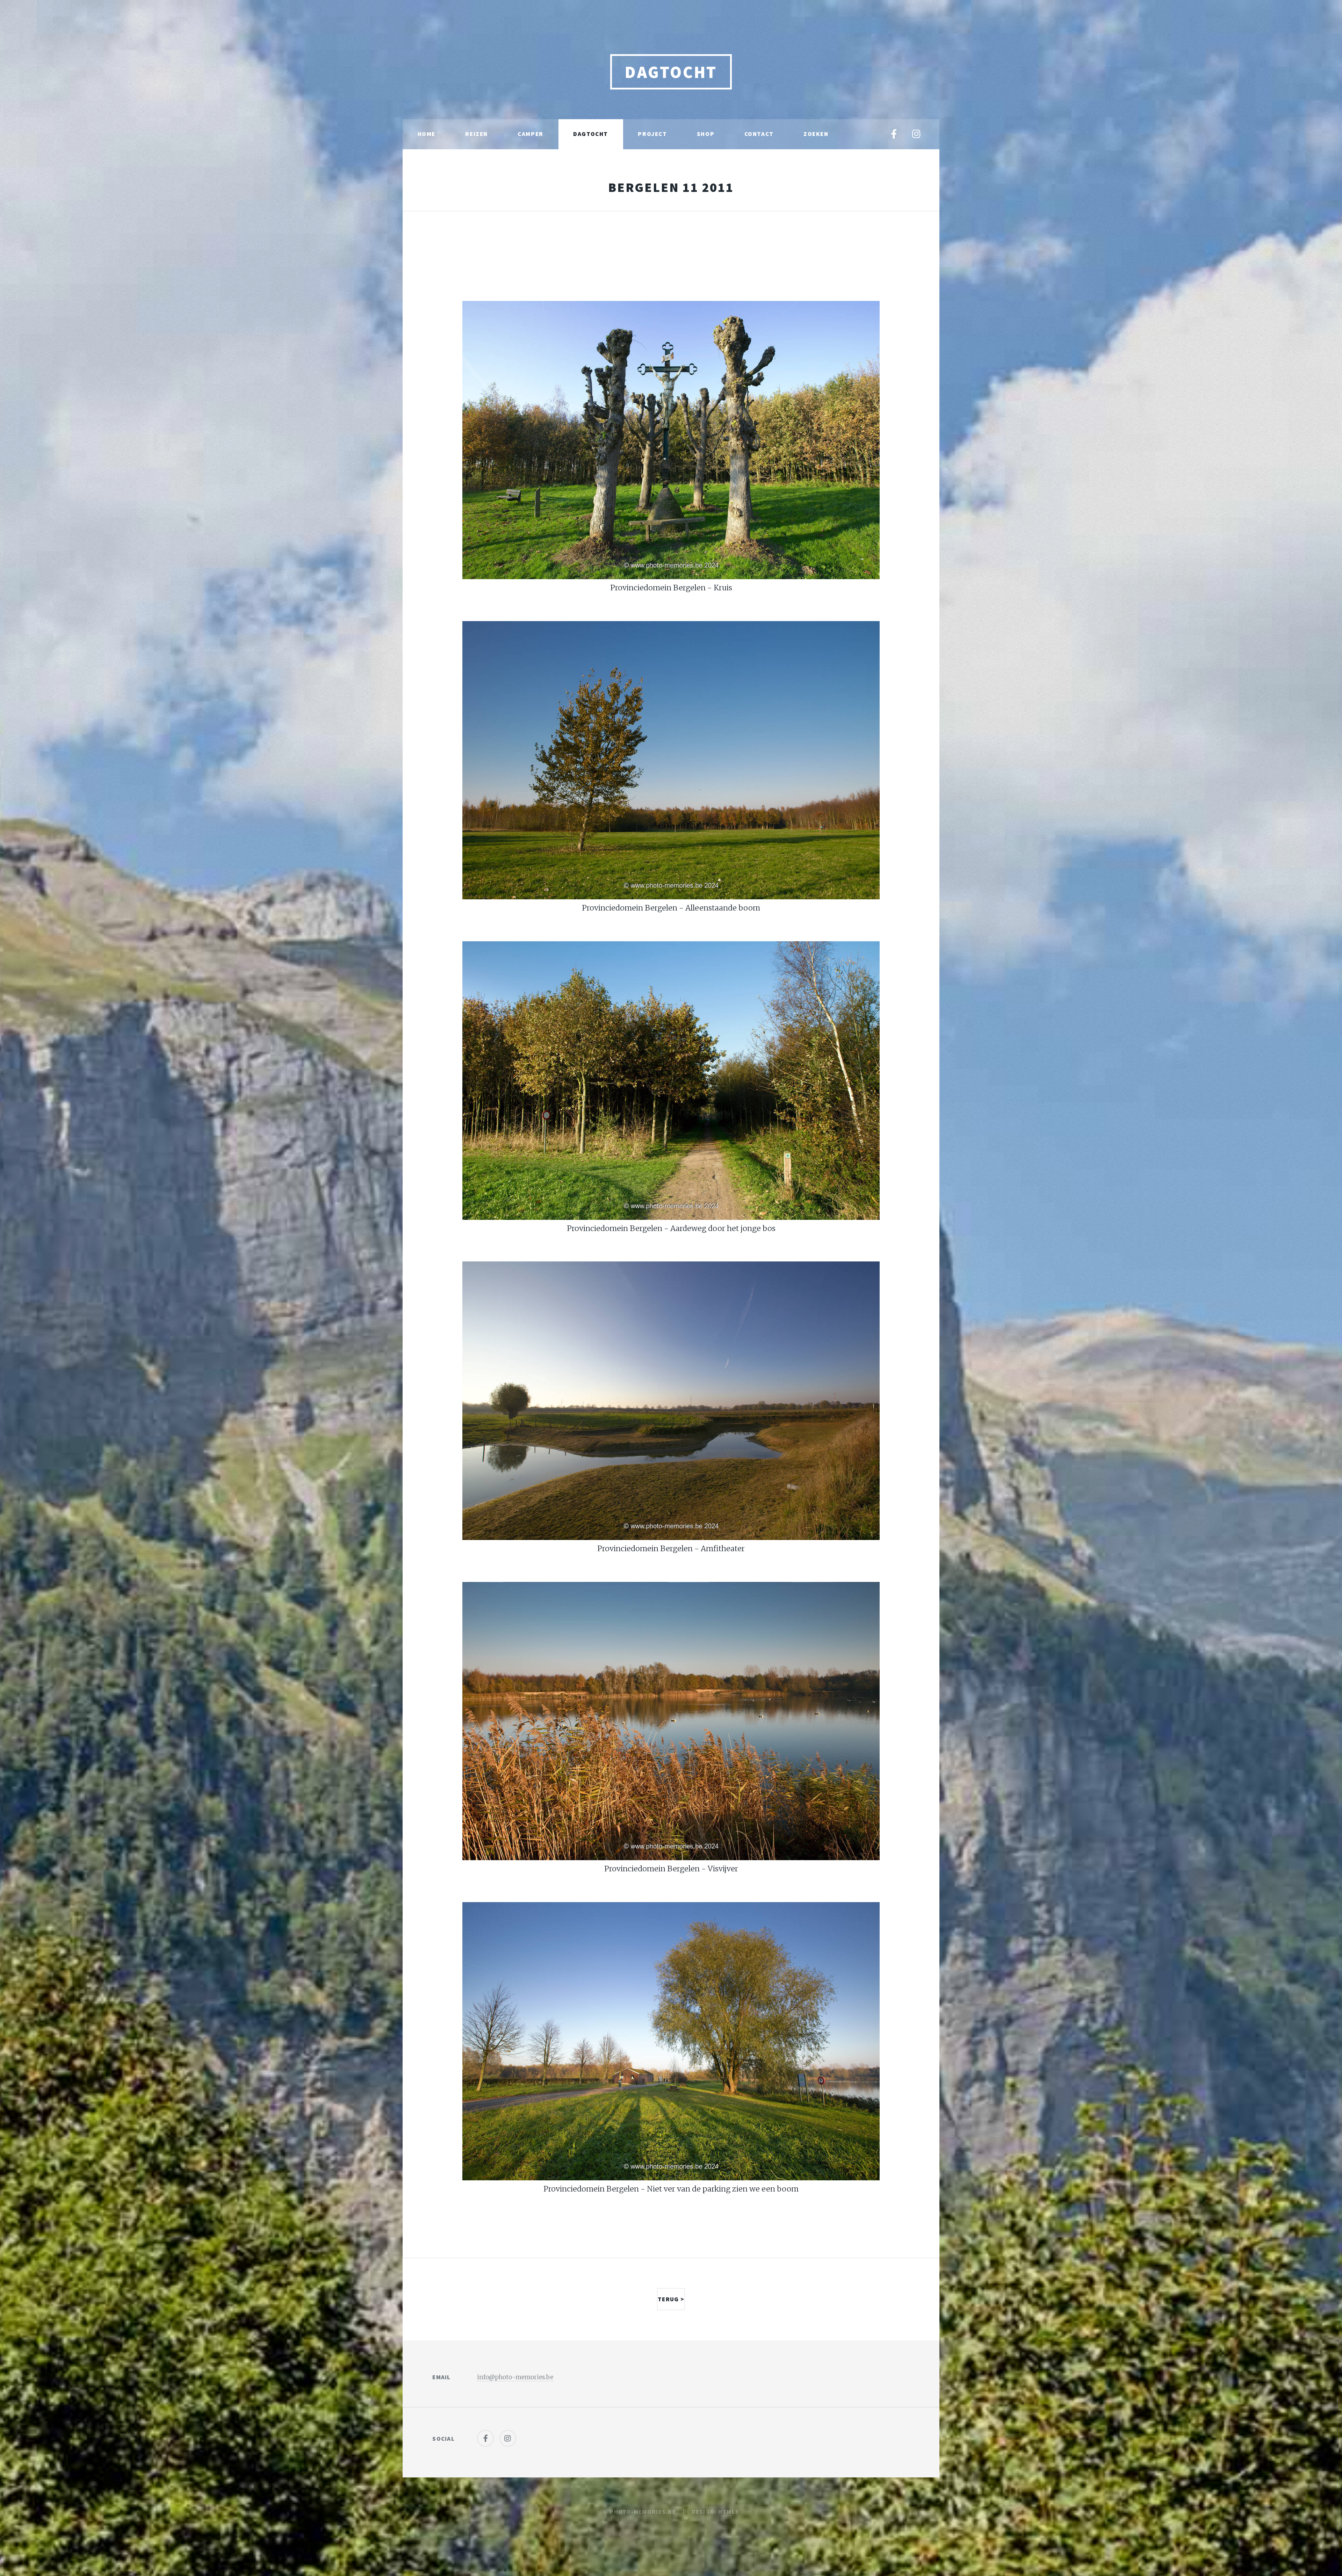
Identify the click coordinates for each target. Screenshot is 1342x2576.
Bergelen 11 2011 (671, 187)
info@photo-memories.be (515, 2377)
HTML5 (728, 2512)
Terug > (671, 2299)
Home (427, 134)
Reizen (477, 134)
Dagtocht (671, 72)
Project (652, 134)
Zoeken (816, 134)
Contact (759, 134)
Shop (706, 134)
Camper (531, 134)
